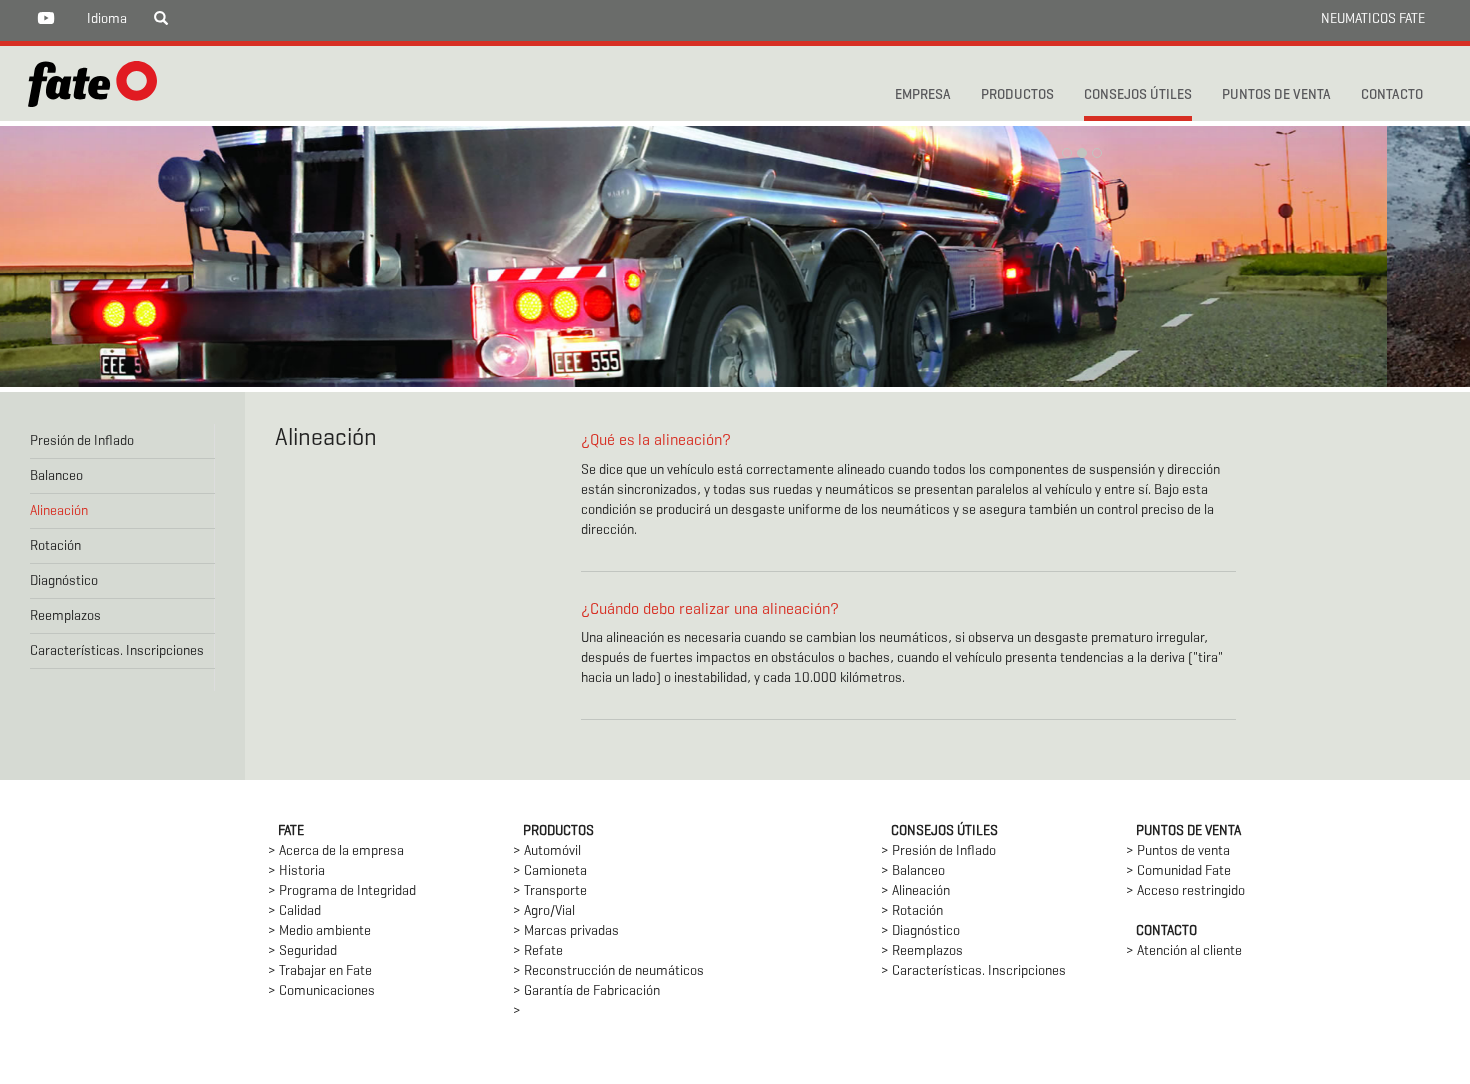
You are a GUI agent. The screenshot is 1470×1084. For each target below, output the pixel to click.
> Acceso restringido (1185, 891)
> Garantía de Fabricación (586, 991)
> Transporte (550, 891)
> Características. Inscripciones (973, 971)
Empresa (923, 95)
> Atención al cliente (1184, 951)
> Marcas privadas (566, 931)
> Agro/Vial (544, 911)
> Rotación (912, 911)
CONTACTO (1392, 95)
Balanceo (56, 476)
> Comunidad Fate (1178, 871)
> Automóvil (547, 851)
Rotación (55, 546)
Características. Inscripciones (117, 651)
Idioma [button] (107, 19)
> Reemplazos (922, 951)
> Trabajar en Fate (320, 971)
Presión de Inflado (82, 441)
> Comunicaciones (321, 991)
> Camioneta (550, 871)
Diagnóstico (64, 581)
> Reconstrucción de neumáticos (608, 971)
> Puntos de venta (1178, 851)
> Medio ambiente (319, 931)
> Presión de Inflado (938, 851)
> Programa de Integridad (342, 891)
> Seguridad (302, 951)
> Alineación (915, 891)
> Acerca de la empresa (336, 851)
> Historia (296, 871)
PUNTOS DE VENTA (1276, 95)
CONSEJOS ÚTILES (1138, 95)
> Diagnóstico (920, 931)
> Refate (538, 951)
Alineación (59, 511)
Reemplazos (65, 616)
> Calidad (294, 911)
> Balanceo (913, 871)
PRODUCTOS (1017, 95)
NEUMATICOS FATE (1373, 19)
